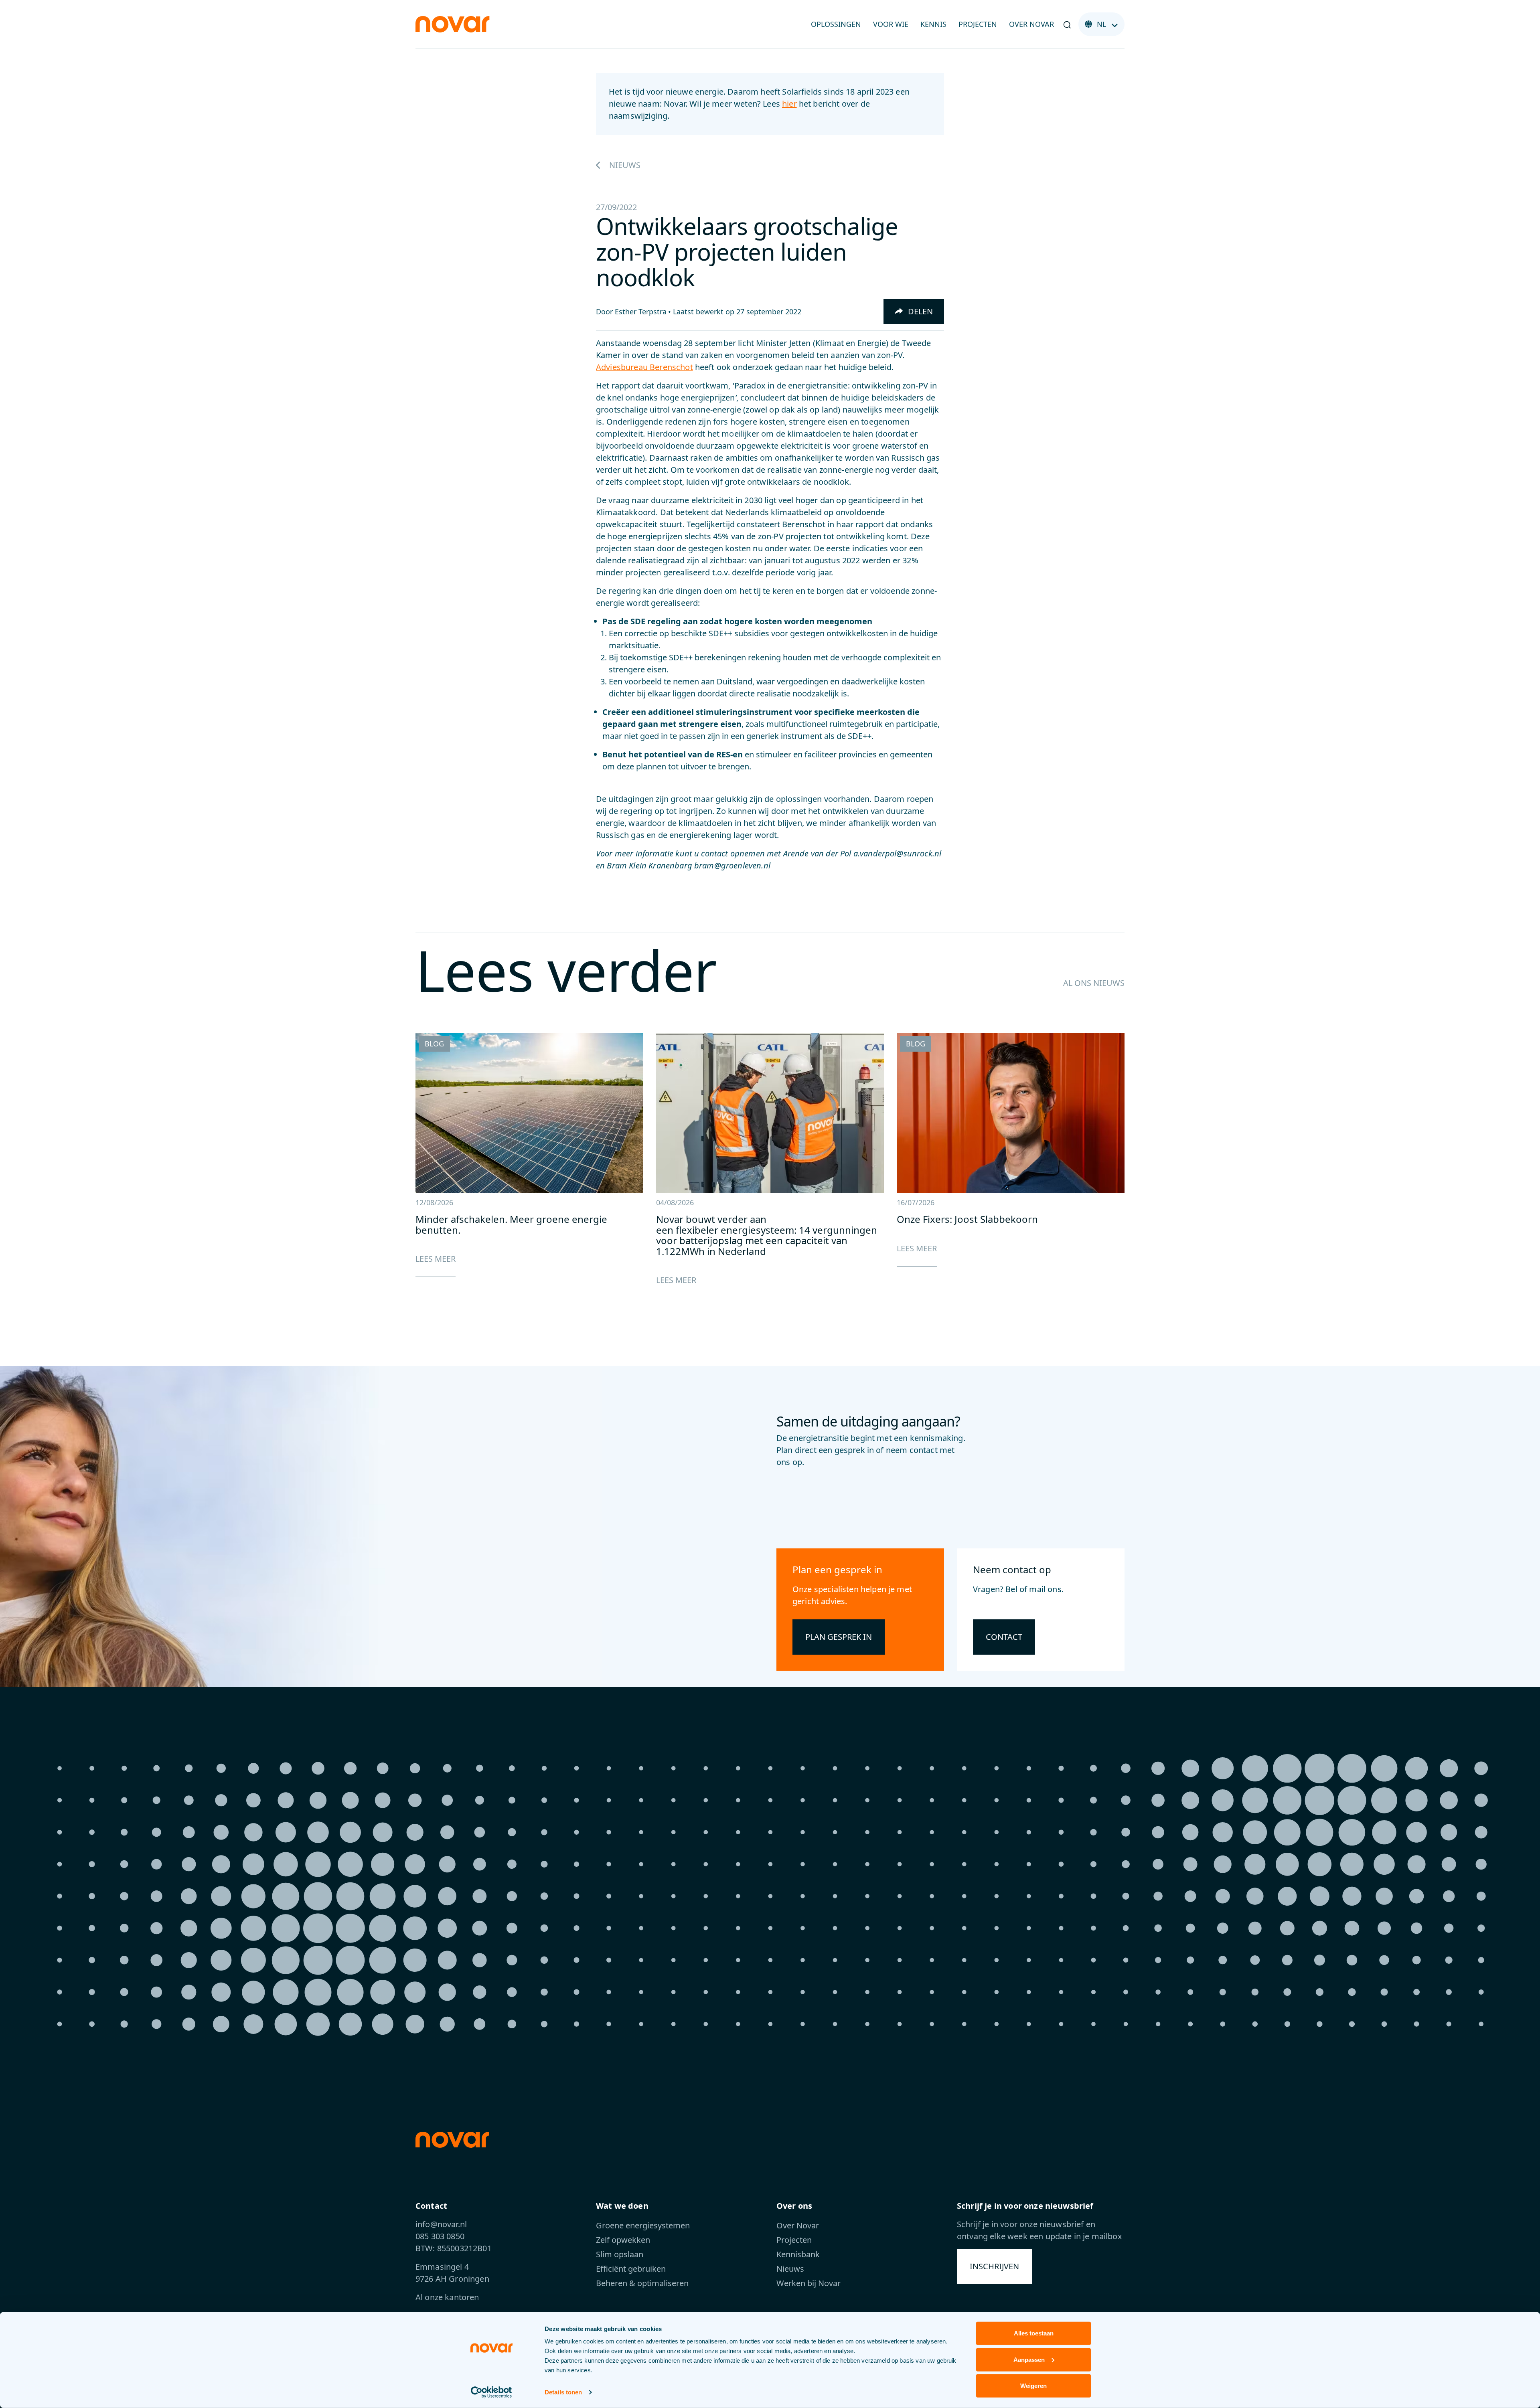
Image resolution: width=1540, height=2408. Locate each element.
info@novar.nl (441, 2224)
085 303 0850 (440, 2236)
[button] (1067, 24)
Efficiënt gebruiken (631, 2269)
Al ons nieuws (1094, 983)
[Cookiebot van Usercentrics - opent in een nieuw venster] (491, 2392)
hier (789, 104)
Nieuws (624, 165)
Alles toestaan (1034, 2333)
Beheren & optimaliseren (642, 2283)
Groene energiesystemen (643, 2225)
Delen (919, 311)
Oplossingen (836, 24)
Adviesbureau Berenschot (644, 367)
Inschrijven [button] (994, 2266)
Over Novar (1031, 24)
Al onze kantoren (447, 2297)
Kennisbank (798, 2254)
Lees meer (436, 1259)
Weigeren (1033, 2386)
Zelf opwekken (623, 2240)
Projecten (978, 24)
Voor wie (891, 24)
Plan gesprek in (839, 1637)
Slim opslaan (620, 2254)
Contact (1004, 1637)
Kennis (933, 24)
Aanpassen (1029, 2359)
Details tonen (563, 2392)
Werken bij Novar (808, 2283)
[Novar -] (453, 23)
